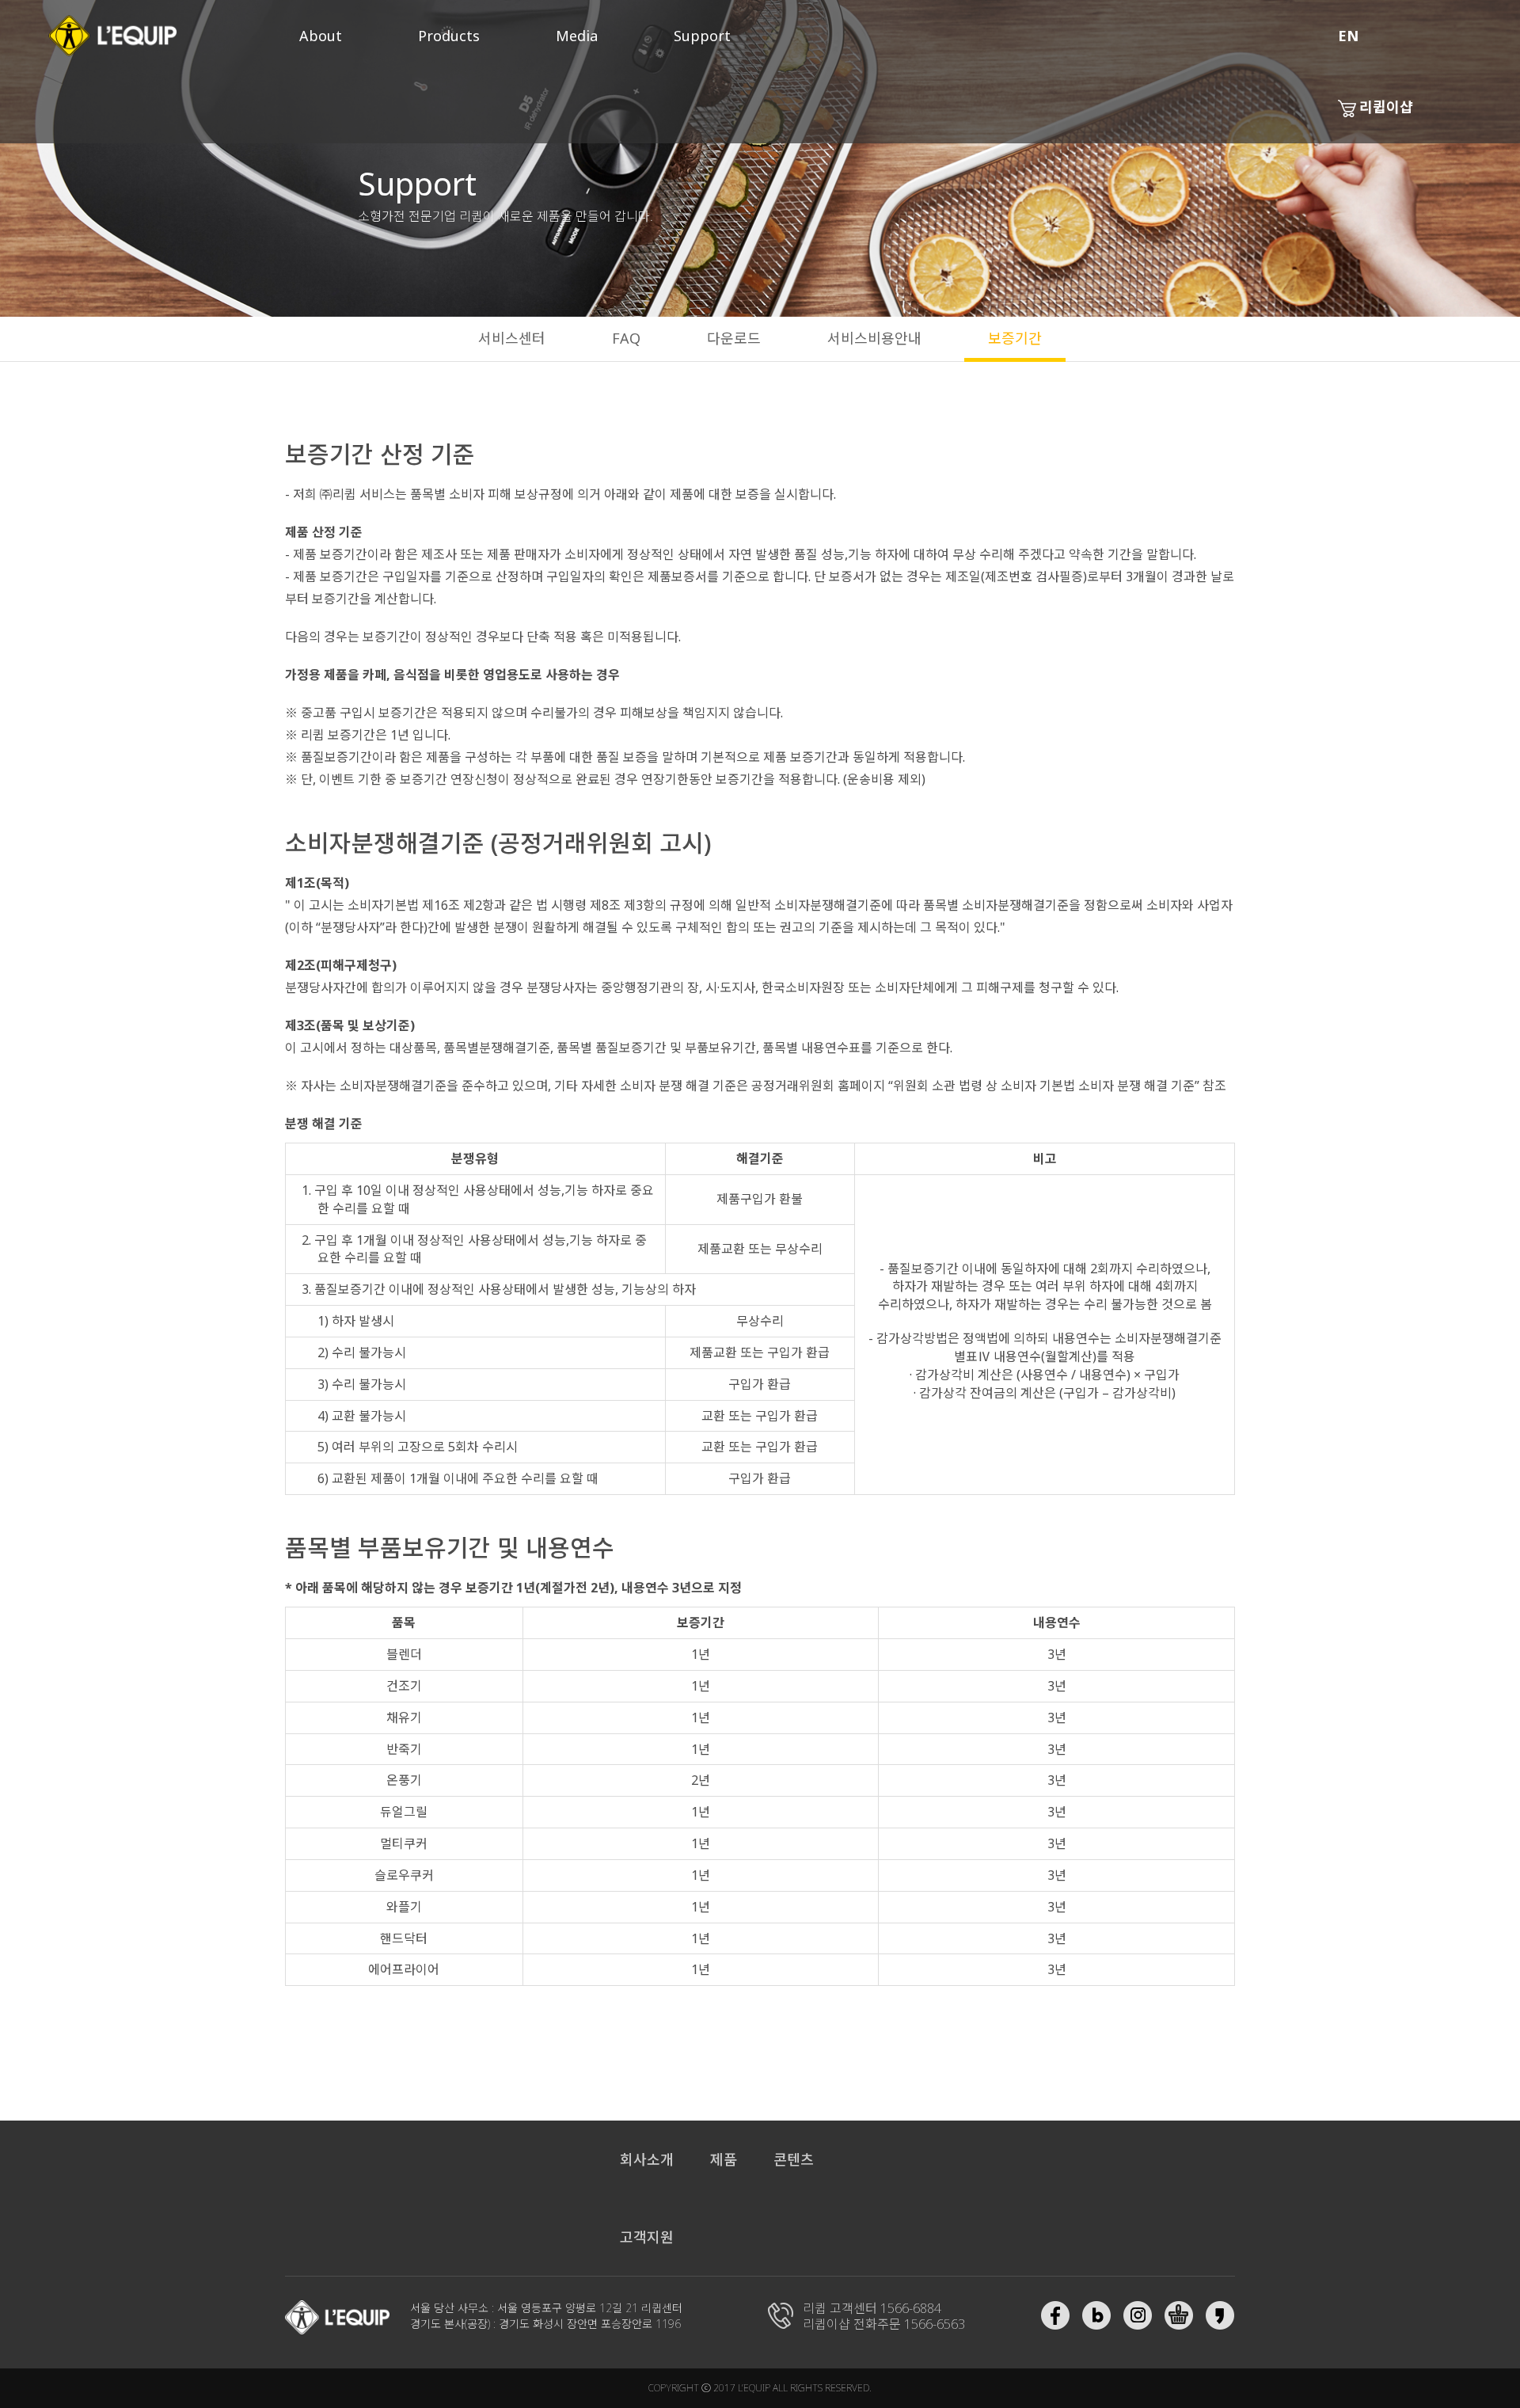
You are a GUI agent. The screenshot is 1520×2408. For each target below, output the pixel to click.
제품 (724, 2159)
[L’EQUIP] (338, 2317)
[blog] (1096, 2315)
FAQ (626, 338)
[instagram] (1138, 2315)
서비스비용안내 (874, 338)
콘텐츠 (794, 2159)
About (321, 36)
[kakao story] (1220, 2315)
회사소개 (647, 2159)
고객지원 (647, 2237)
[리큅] (112, 36)
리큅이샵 (1386, 107)
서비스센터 (512, 338)
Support (702, 36)
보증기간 (1015, 338)
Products (449, 36)
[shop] (1179, 2315)
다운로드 (734, 338)
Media (577, 36)
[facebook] (1055, 2315)
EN (1348, 36)
